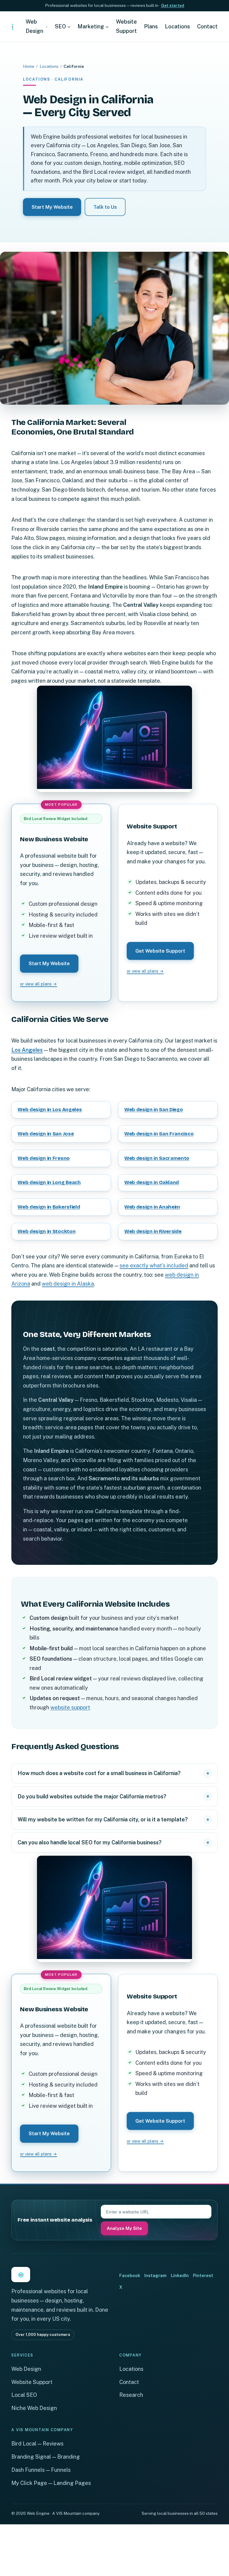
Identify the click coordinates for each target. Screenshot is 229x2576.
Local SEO (24, 2395)
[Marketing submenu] (107, 27)
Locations (49, 66)
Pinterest (203, 2275)
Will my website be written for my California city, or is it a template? (103, 1819)
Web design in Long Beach (49, 1182)
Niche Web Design (34, 2408)
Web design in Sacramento (157, 1158)
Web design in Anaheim (152, 1207)
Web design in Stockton (47, 1231)
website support (70, 1707)
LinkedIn (180, 2275)
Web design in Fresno (44, 1158)
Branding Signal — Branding (46, 2457)
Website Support (32, 2382)
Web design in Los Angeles (50, 1110)
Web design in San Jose (46, 1134)
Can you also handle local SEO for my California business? (90, 1842)
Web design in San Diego (154, 1110)
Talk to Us (105, 207)
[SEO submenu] (69, 27)
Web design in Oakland (152, 1182)
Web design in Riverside (153, 1231)
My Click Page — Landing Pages (51, 2483)
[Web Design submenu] (47, 27)
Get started (173, 5)
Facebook (130, 2275)
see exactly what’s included (154, 1265)
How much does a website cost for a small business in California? (99, 1773)
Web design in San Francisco (159, 1134)
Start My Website (52, 207)
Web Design (26, 2369)
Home (29, 66)
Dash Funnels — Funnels (41, 2470)
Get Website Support (160, 951)
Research (131, 2395)
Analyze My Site (124, 2228)
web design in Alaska (68, 1284)
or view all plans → (38, 984)
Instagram (155, 2275)
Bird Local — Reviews (37, 2444)
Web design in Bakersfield (49, 1207)
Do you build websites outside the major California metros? (92, 1796)
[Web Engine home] (12, 27)
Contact (129, 2382)
